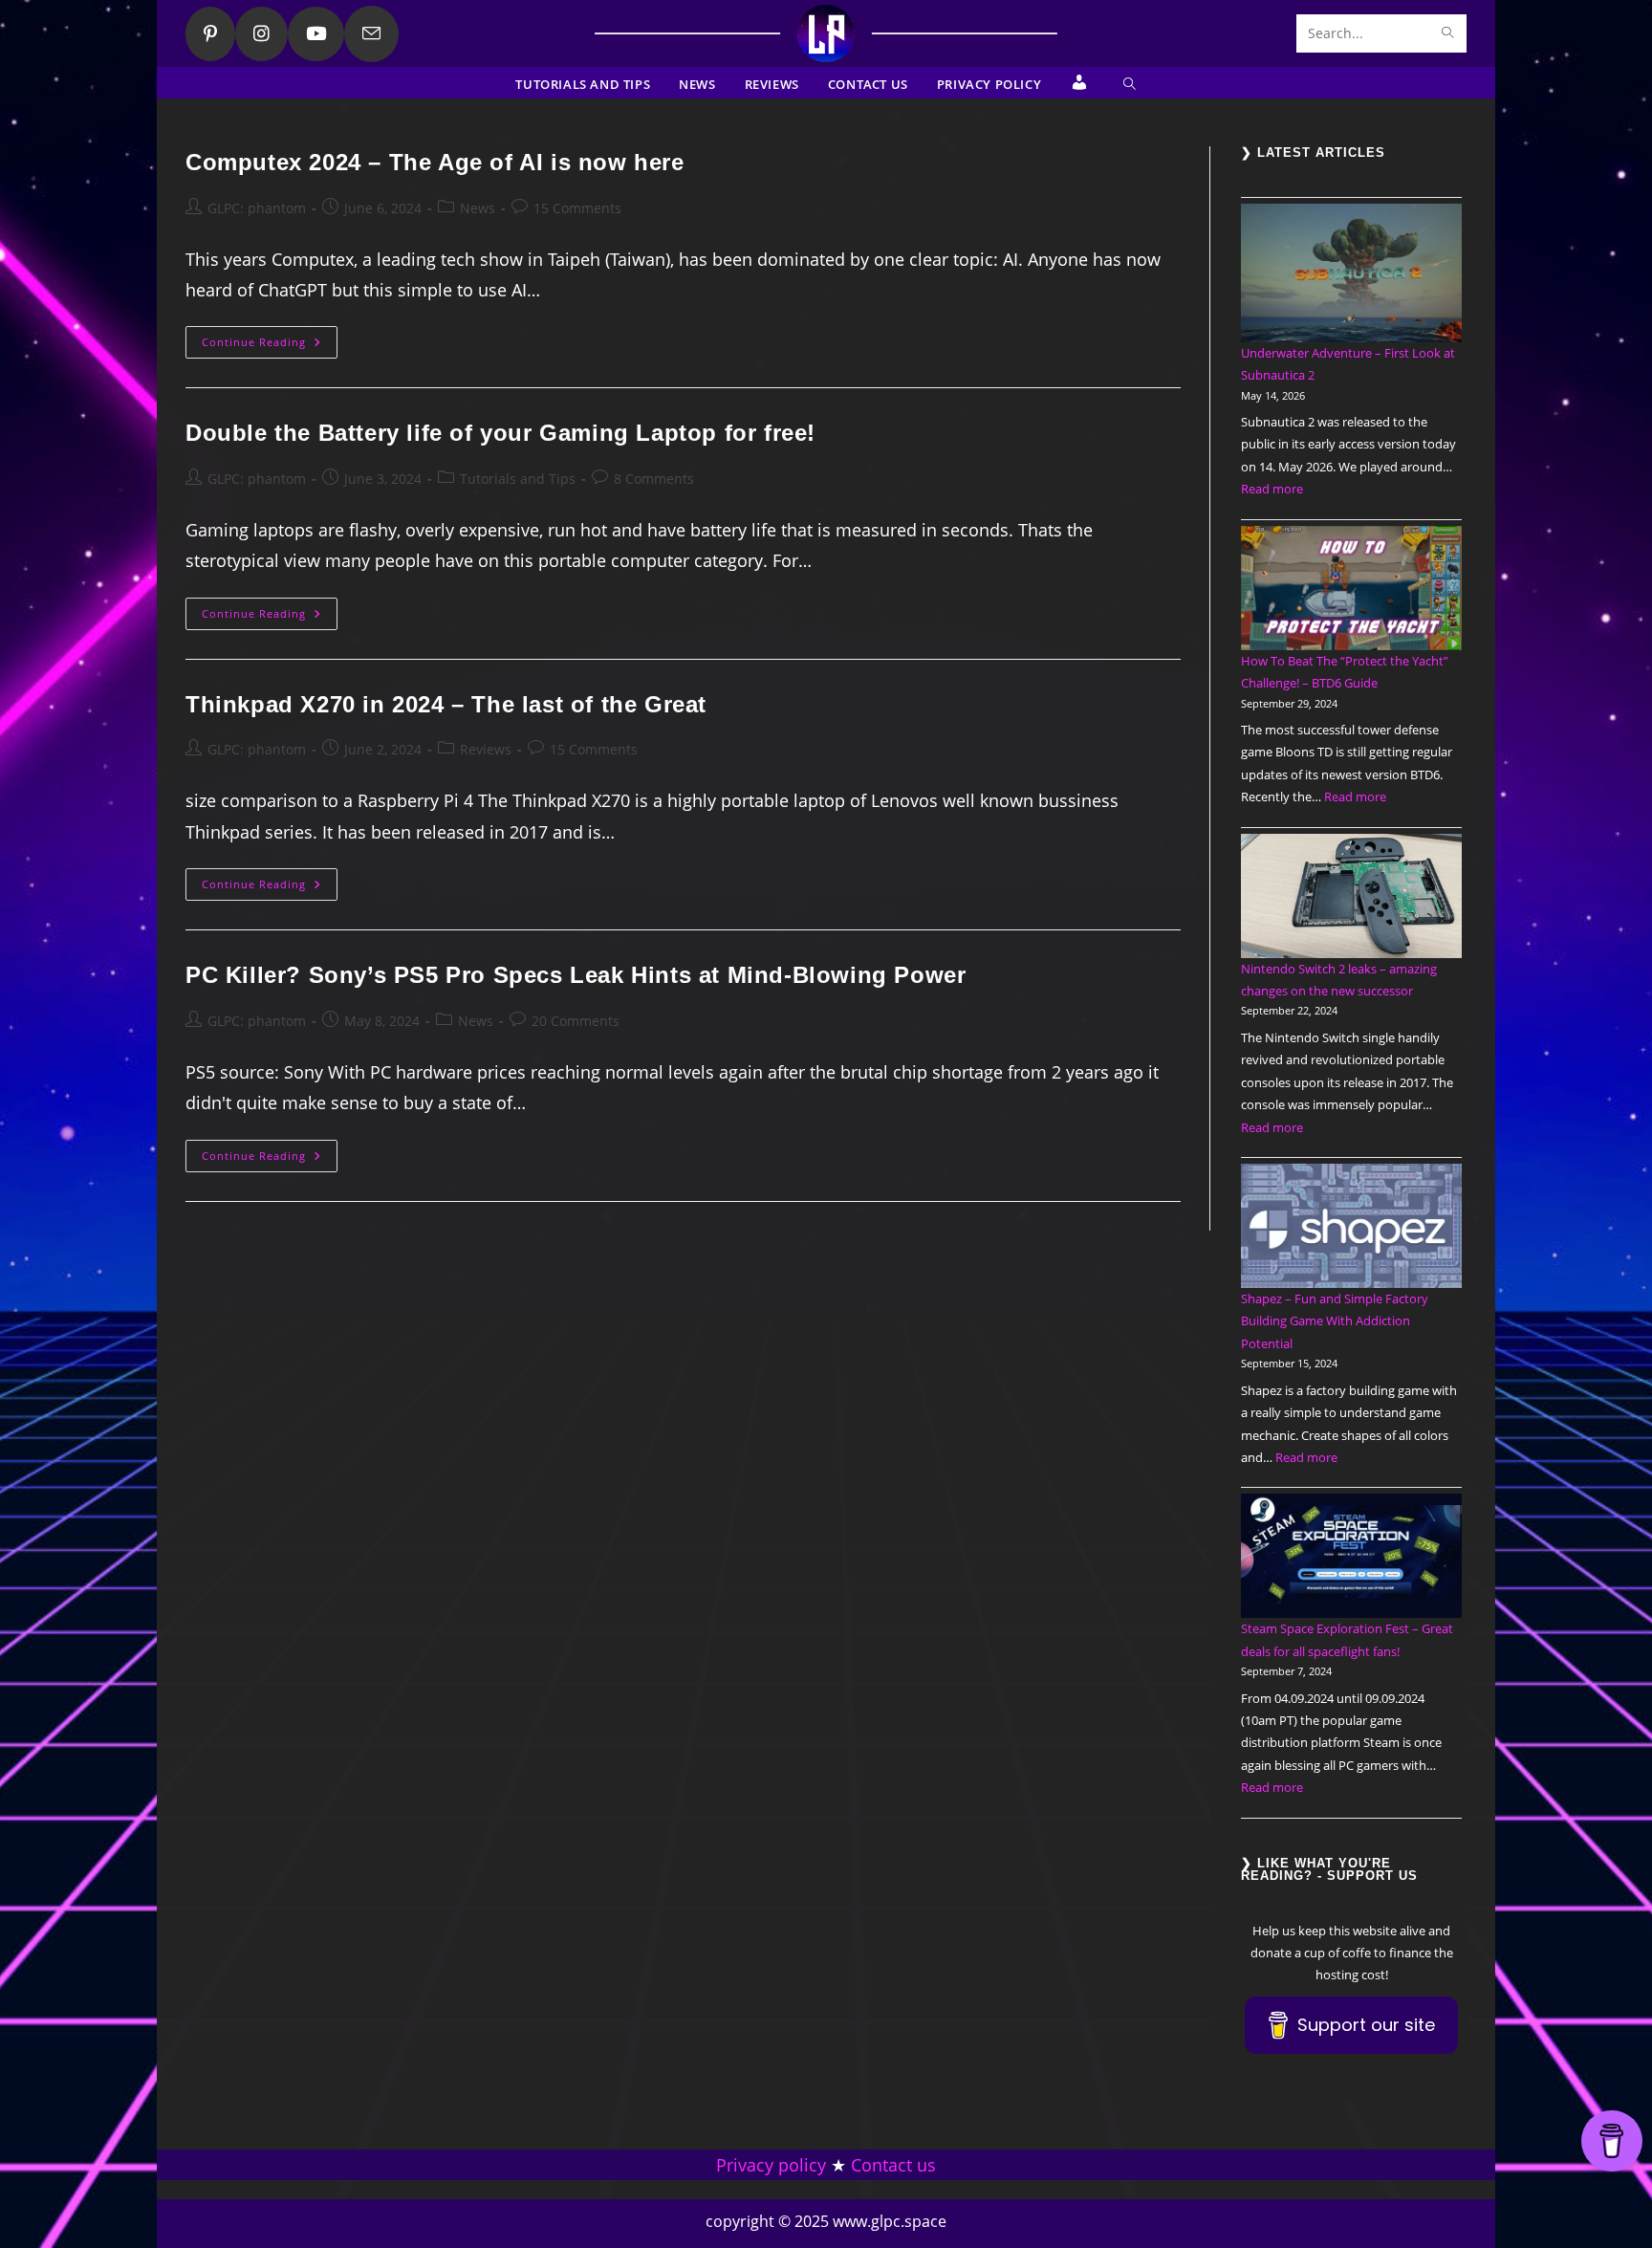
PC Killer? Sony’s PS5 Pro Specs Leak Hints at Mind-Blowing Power (576, 975)
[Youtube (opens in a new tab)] (316, 34)
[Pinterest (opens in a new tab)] (210, 34)
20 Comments (576, 1021)
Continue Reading (270, 346)
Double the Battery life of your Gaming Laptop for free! (500, 433)
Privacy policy (771, 2165)
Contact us (893, 2165)
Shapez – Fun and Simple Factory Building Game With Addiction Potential (1335, 1321)
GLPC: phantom (257, 208)
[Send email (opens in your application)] (371, 34)
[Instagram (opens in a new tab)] (261, 34)
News (478, 208)
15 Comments (577, 208)
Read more (1272, 489)
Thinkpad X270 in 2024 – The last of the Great (446, 704)
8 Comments (654, 479)
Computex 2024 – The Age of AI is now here (435, 162)
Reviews (486, 749)
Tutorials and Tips (518, 479)
